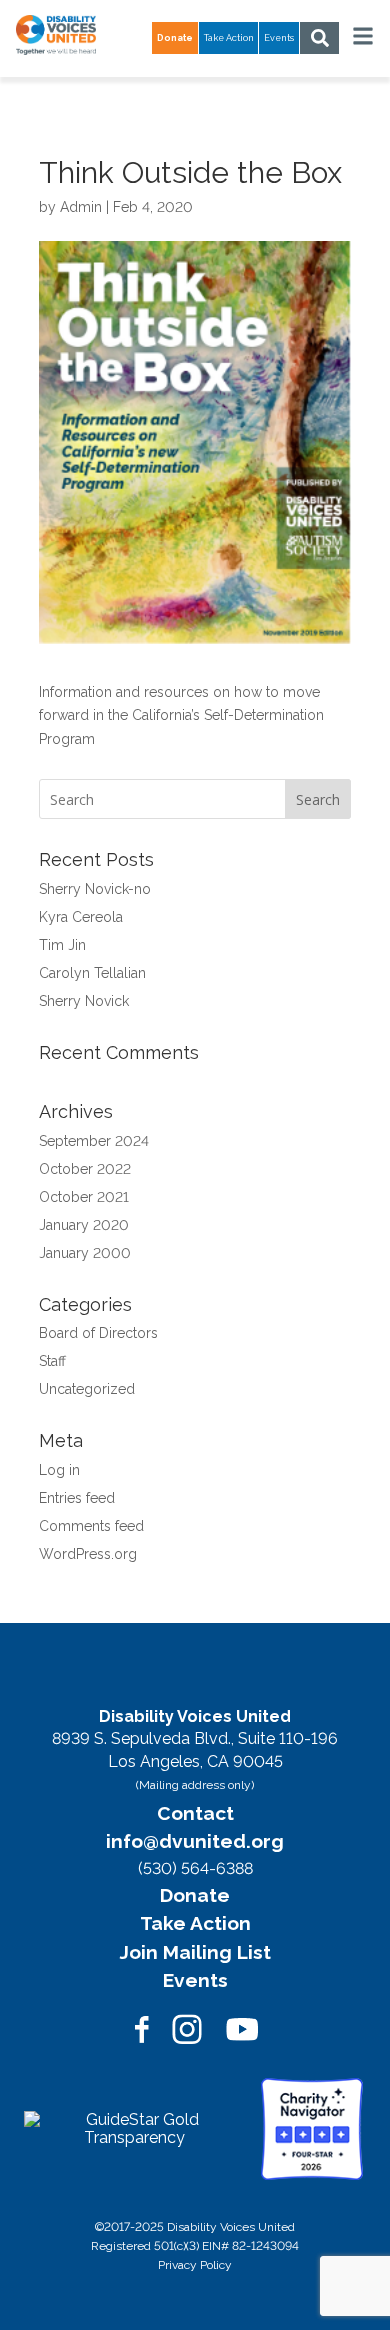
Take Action (229, 38)
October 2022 (85, 1169)
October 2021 (84, 1197)
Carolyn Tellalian (92, 973)
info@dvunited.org (195, 1841)
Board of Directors (98, 1333)
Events (279, 38)
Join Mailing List (195, 1952)
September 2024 (94, 1141)
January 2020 (84, 1225)
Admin (81, 207)
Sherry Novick (84, 1001)
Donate (195, 1895)
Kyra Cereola (81, 917)
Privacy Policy (195, 2265)
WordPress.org (88, 1554)
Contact (195, 1813)
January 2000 (85, 1253)
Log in (59, 1470)
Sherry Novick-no (95, 889)
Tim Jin (62, 945)
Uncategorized (87, 1389)
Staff (52, 1361)
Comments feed (91, 1526)
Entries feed (77, 1498)
